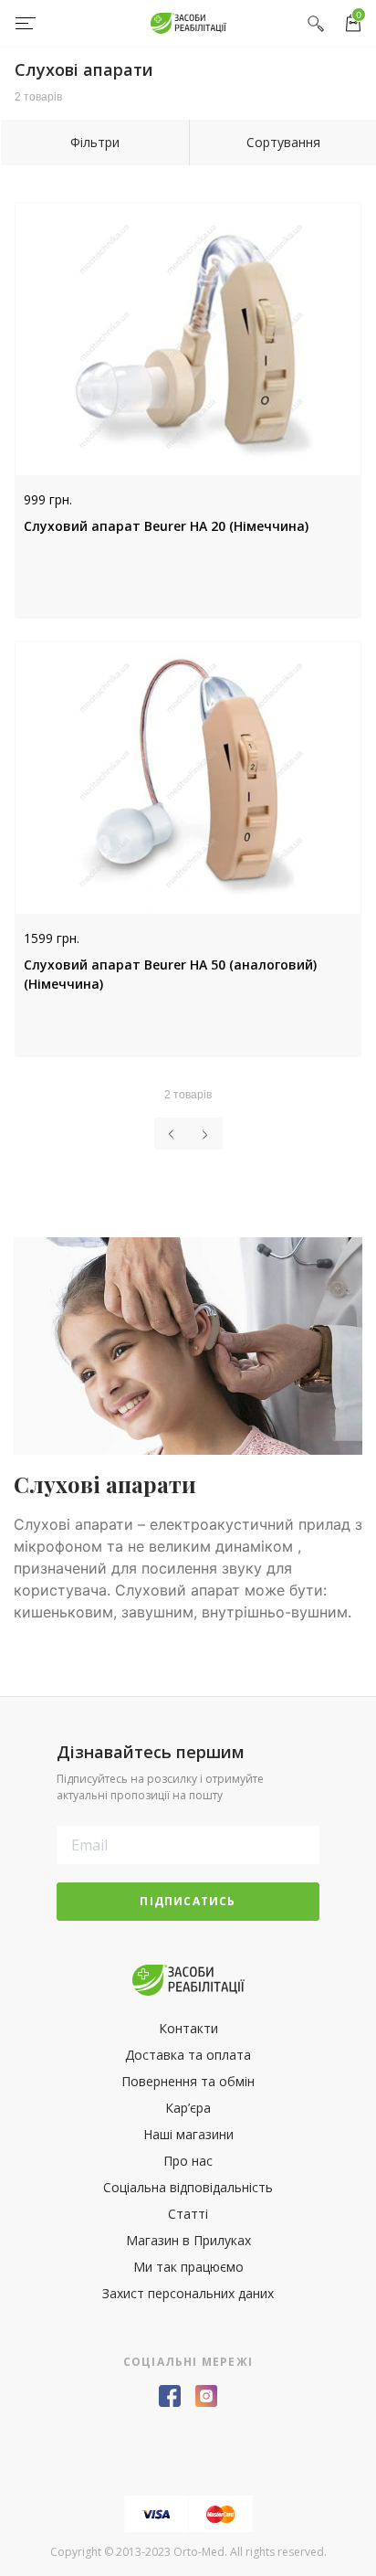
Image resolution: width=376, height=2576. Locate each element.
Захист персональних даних (188, 2293)
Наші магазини (188, 2134)
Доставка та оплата (188, 2055)
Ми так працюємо (188, 2267)
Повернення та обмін (188, 2081)
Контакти (188, 2028)
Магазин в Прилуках (188, 2240)
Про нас (188, 2161)
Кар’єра (188, 2108)
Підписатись (188, 1901)
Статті (188, 2214)
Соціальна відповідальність (188, 2187)
